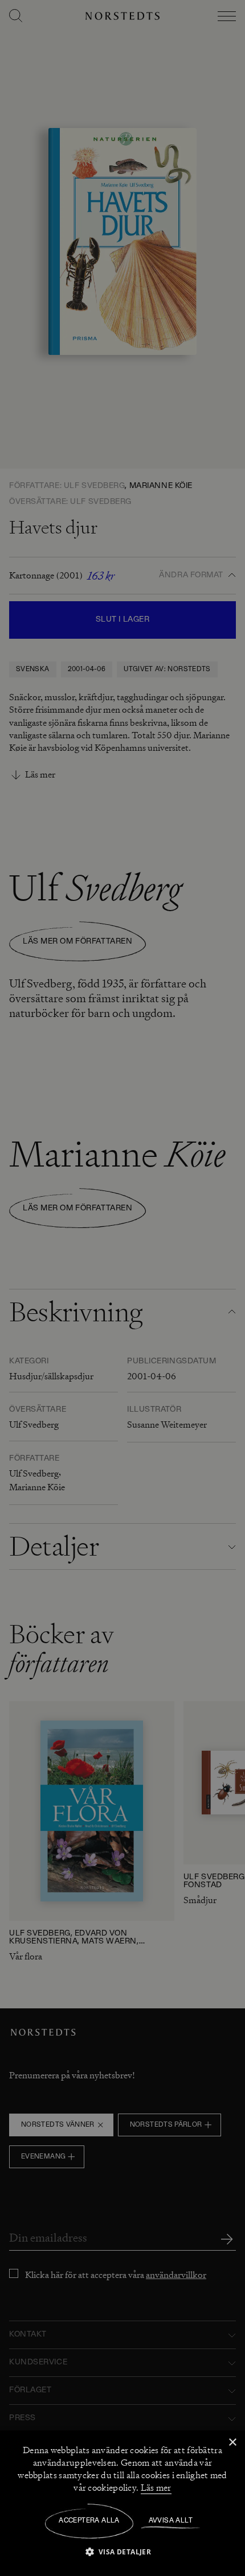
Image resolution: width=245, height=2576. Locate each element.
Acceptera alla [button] (89, 2521)
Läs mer (156, 2488)
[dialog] (122, 1288)
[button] (123, 2551)
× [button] (232, 2443)
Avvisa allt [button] (171, 2521)
